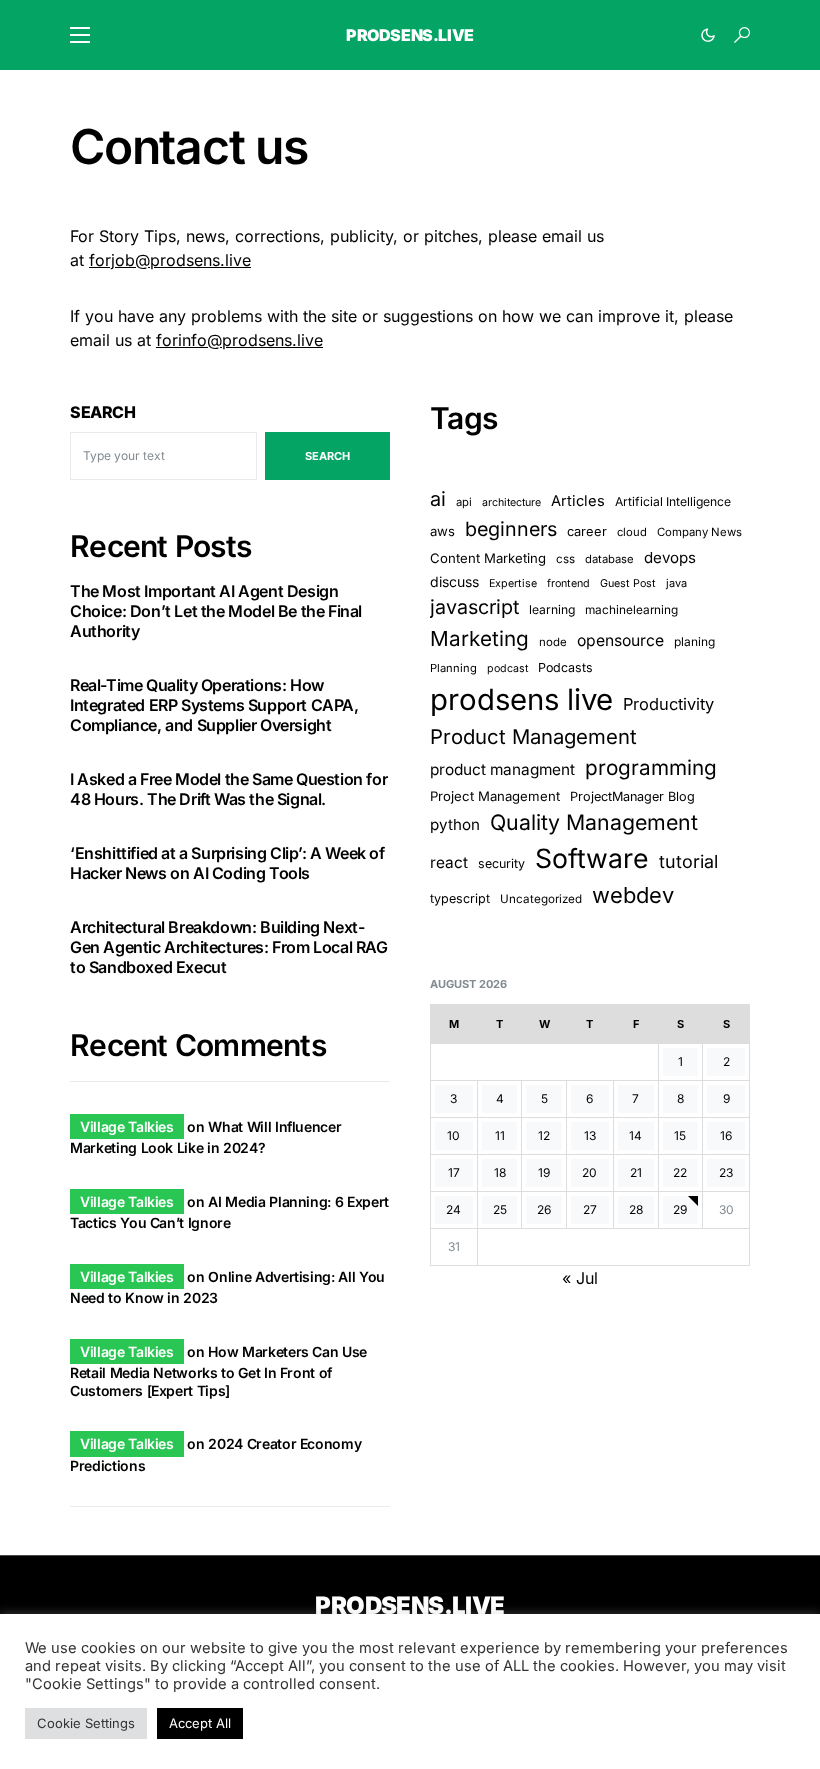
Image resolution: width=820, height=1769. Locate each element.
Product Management (533, 736)
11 (500, 1135)
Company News (699, 532)
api (464, 502)
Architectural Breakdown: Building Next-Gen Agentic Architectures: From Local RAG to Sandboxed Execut (229, 947)
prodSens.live (410, 35)
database (609, 559)
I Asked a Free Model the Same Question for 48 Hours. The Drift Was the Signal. (228, 789)
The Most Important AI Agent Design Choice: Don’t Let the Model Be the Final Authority (216, 611)
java (676, 583)
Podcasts (565, 667)
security (501, 863)
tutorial (688, 861)
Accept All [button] (200, 1723)
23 (726, 1172)
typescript (460, 898)
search (327, 456)
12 (544, 1135)
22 (680, 1172)
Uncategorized (541, 899)
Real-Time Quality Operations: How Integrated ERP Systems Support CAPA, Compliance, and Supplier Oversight (214, 705)
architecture (511, 502)
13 (590, 1135)
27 (590, 1209)
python (455, 824)
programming (651, 767)
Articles (578, 501)
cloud (632, 532)
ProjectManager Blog (632, 796)
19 (544, 1172)
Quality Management (594, 822)
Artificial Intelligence (673, 501)
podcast (507, 668)
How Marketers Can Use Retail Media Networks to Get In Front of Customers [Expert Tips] (218, 1371)
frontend (568, 583)
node (553, 642)
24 (453, 1209)
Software (592, 858)
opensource (620, 640)
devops (670, 557)
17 (454, 1172)
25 (500, 1209)
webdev (633, 895)
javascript (474, 607)
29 (680, 1209)
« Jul (580, 1278)
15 (680, 1135)
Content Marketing (488, 558)
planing (694, 641)
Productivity (668, 704)
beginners (511, 529)
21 (636, 1172)
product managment (502, 769)
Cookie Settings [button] (86, 1723)
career (587, 531)
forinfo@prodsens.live (239, 340)
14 (635, 1135)
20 (589, 1172)
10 (453, 1135)
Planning (453, 668)
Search (103, 412)
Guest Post (628, 583)
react (449, 862)
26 (544, 1209)
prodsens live (521, 699)
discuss (454, 581)
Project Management (495, 796)
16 (726, 1135)
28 (636, 1209)
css (565, 559)
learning (552, 609)
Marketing (479, 638)
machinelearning (631, 610)
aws (442, 531)
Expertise (513, 583)
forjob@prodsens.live (170, 260)
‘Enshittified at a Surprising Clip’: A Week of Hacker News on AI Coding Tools (227, 863)
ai (438, 499)
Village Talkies (127, 1126)
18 (500, 1172)
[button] (80, 35)
